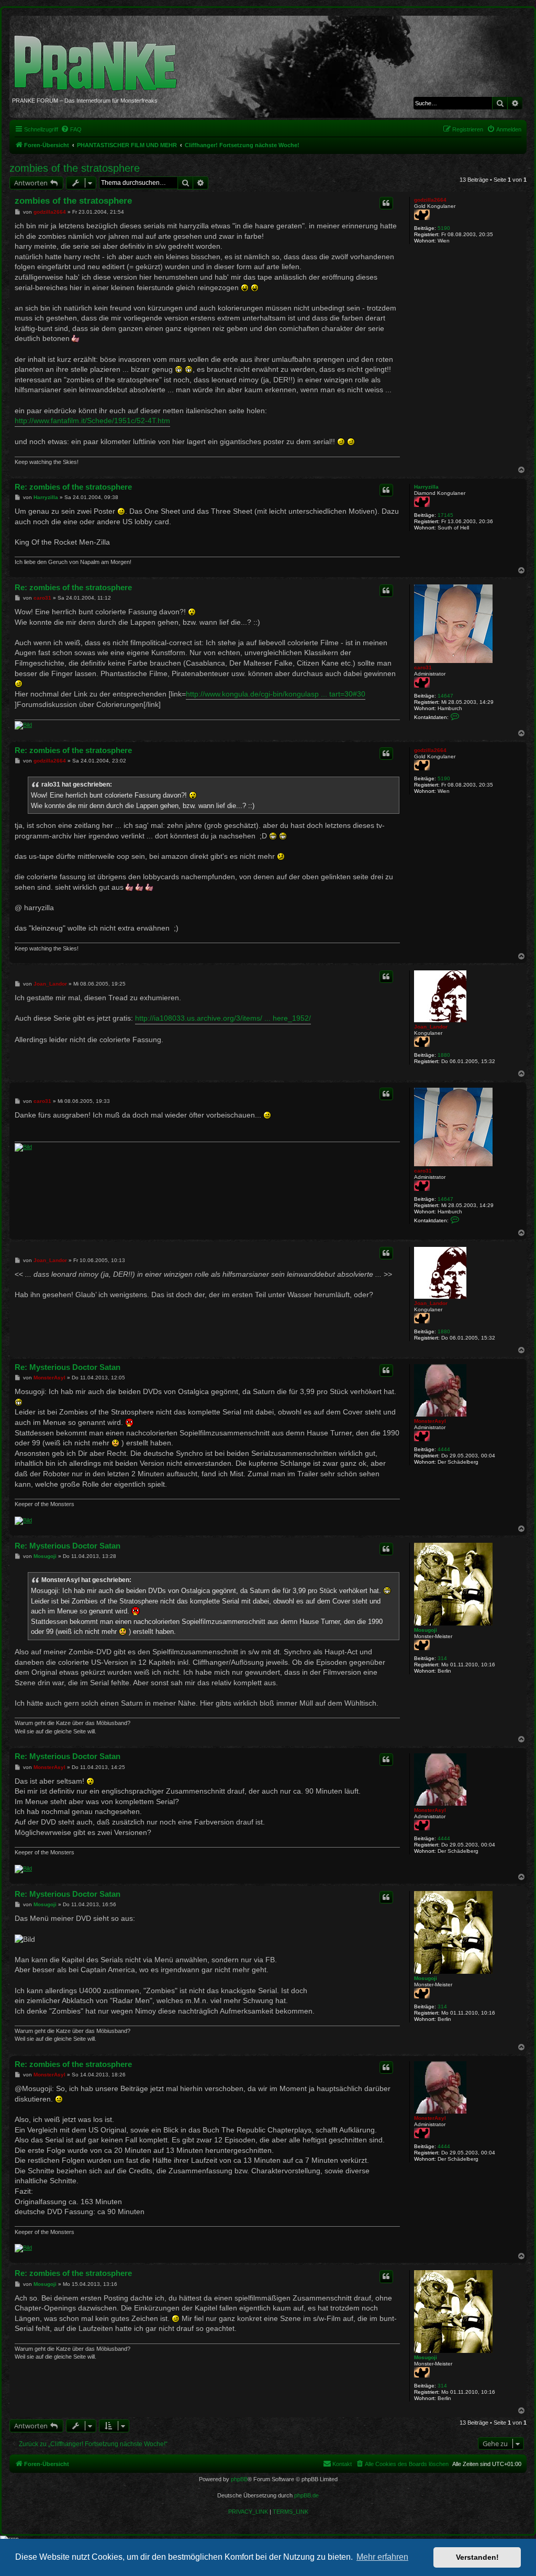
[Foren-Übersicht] (99, 58)
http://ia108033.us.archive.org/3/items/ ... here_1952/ (223, 1018)
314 (442, 1658)
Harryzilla (426, 487)
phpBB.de (306, 2495)
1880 (444, 1055)
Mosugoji (426, 1630)
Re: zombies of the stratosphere (73, 487)
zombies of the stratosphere (75, 168)
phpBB (239, 2479)
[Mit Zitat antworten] (386, 203)
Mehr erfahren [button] (382, 2557)
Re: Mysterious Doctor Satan (68, 1367)
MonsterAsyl (430, 1421)
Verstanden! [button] (477, 2557)
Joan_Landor (431, 1027)
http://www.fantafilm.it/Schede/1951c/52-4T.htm (92, 421)
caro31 (423, 667)
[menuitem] (71, 129)
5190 (444, 228)
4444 (444, 1449)
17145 (445, 515)
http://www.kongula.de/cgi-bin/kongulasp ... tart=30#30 (276, 694)
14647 (445, 696)
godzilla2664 (430, 200)
